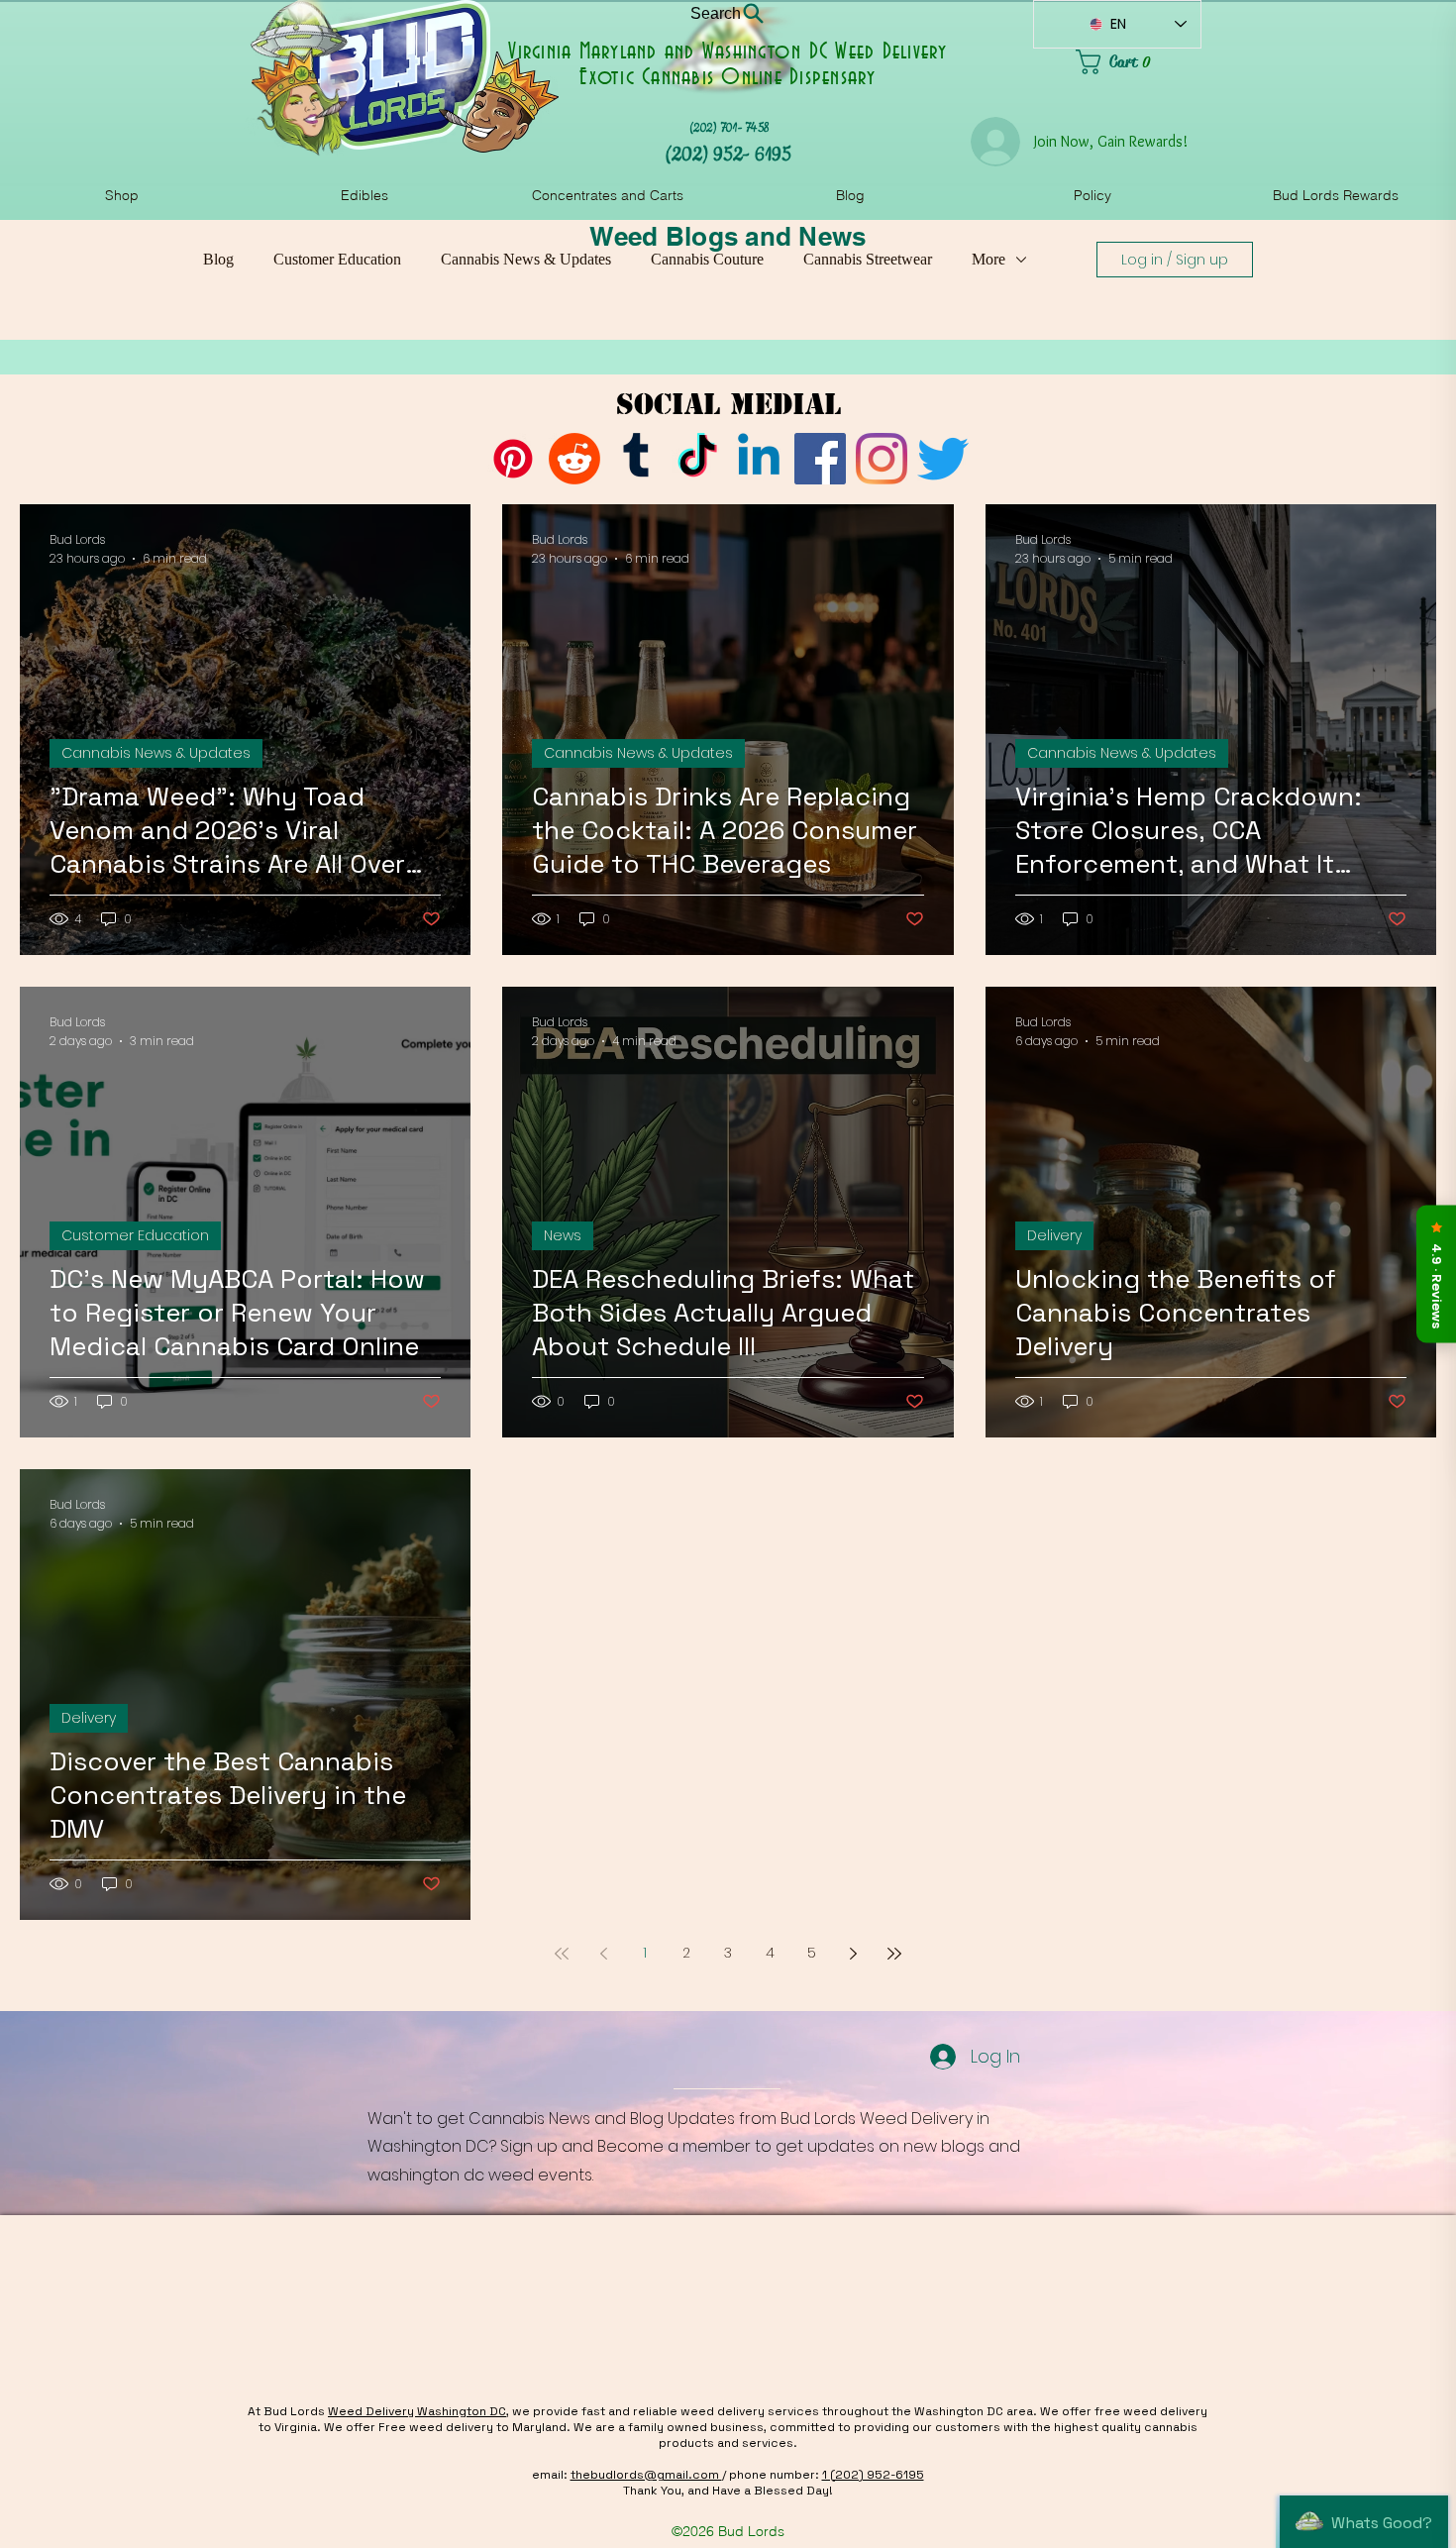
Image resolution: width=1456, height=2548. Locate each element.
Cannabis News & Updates (526, 259)
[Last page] (894, 1954)
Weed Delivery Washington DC (417, 2411)
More (988, 259)
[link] (1139, 62)
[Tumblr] (636, 459)
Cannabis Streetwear (868, 259)
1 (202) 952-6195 (873, 2475)
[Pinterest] (513, 459)
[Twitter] (943, 459)
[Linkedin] (759, 459)
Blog (218, 259)
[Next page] (853, 1954)
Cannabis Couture (707, 259)
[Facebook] (820, 459)
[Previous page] (603, 1954)
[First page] (562, 1954)
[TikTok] (697, 459)
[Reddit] (574, 459)
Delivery (1054, 1235)
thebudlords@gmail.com (646, 2475)
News (563, 1235)
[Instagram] (882, 459)
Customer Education (337, 259)
